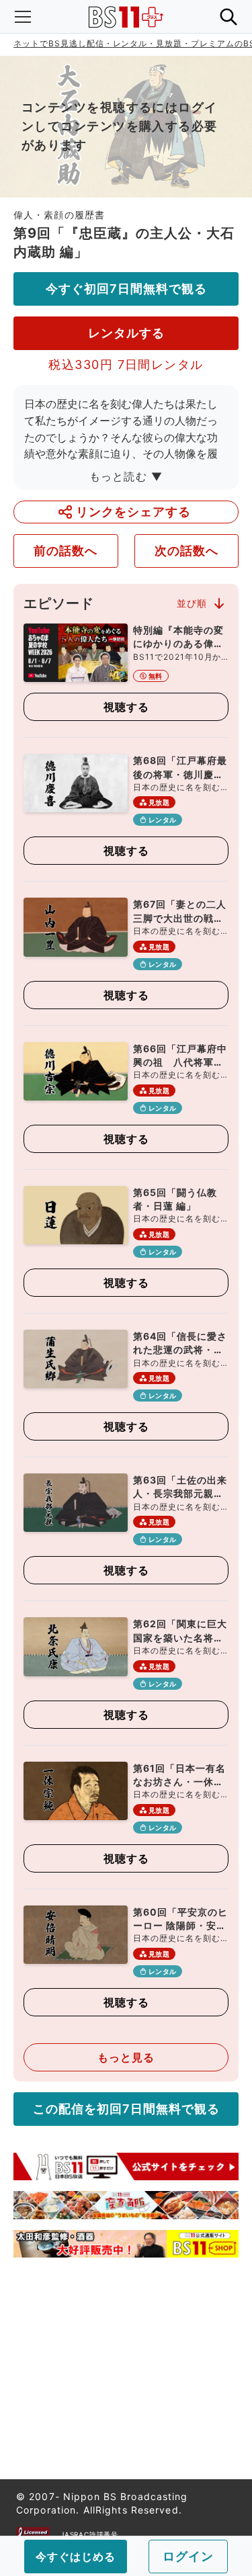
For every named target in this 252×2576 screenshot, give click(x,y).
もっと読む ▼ (126, 476)
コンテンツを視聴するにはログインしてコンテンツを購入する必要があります (120, 126)
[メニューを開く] (23, 17)
